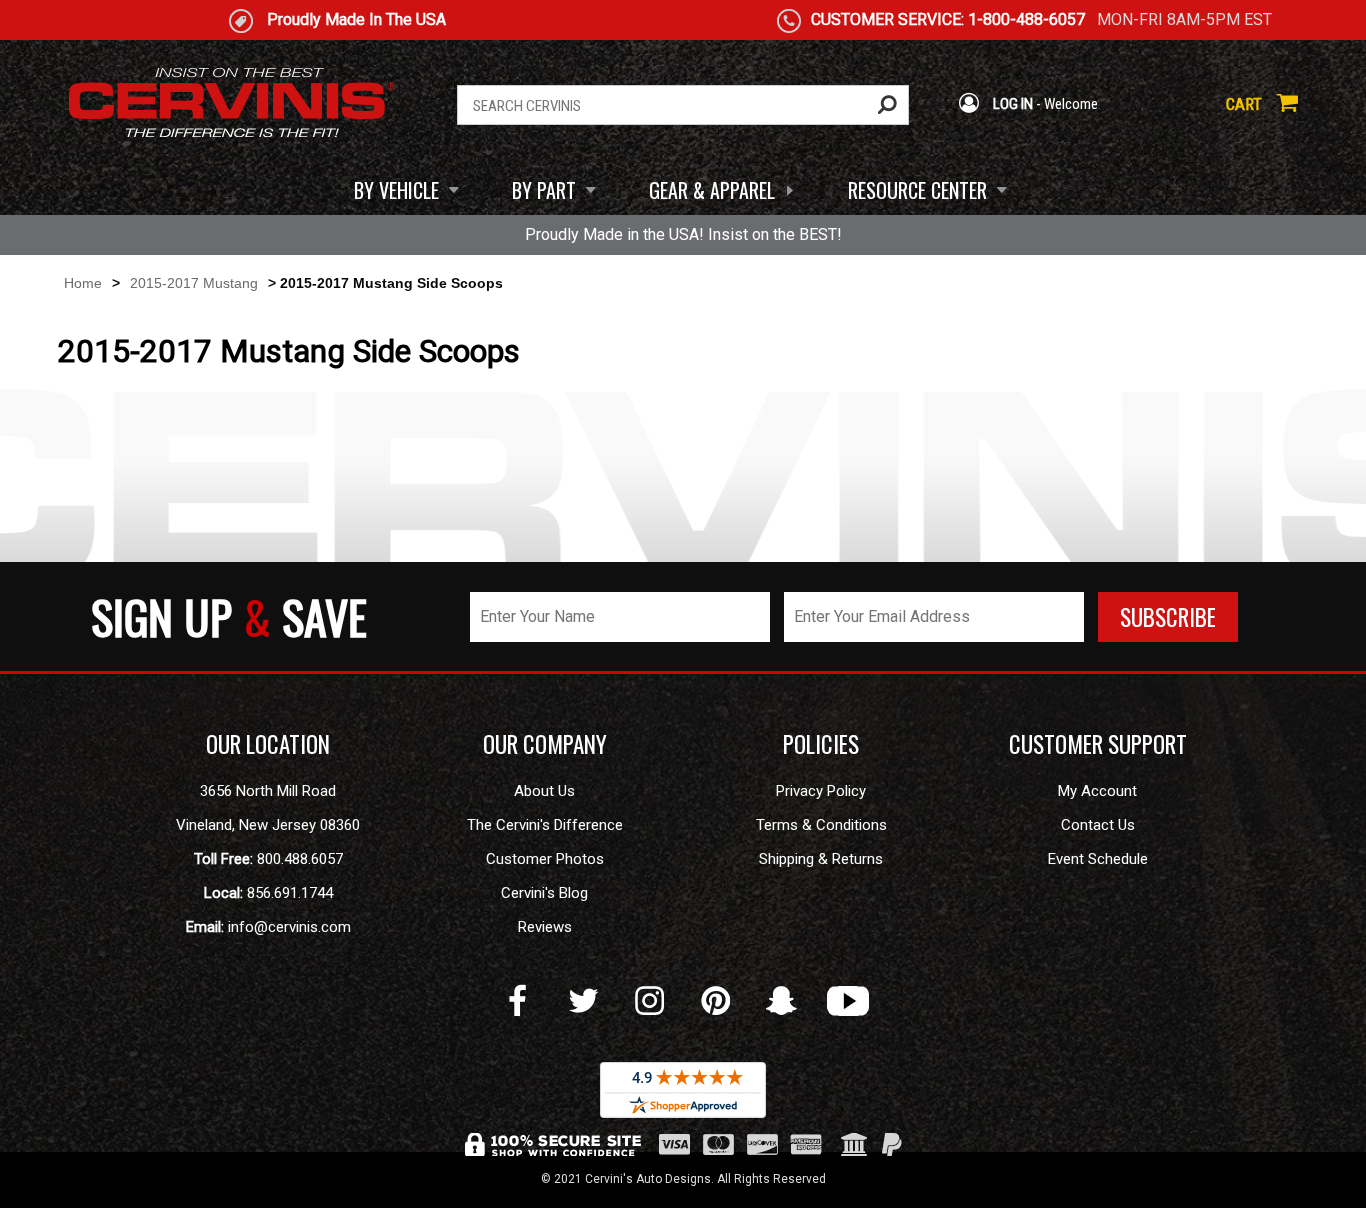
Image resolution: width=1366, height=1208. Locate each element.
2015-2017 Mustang (194, 283)
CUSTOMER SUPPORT (1098, 744)
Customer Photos (545, 859)
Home (83, 283)
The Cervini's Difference (545, 825)
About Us (544, 791)
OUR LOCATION (268, 744)
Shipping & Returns (821, 859)
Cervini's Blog (544, 893)
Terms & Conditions (821, 825)
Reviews (545, 927)
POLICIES (821, 744)
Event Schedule (1098, 859)
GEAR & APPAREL (712, 190)
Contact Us (1098, 825)
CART (1246, 104)
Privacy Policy (821, 791)
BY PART (544, 190)
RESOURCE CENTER (917, 190)
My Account (1097, 791)
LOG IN (1011, 104)
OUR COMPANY (545, 744)
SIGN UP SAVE (229, 616)
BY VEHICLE (396, 190)
